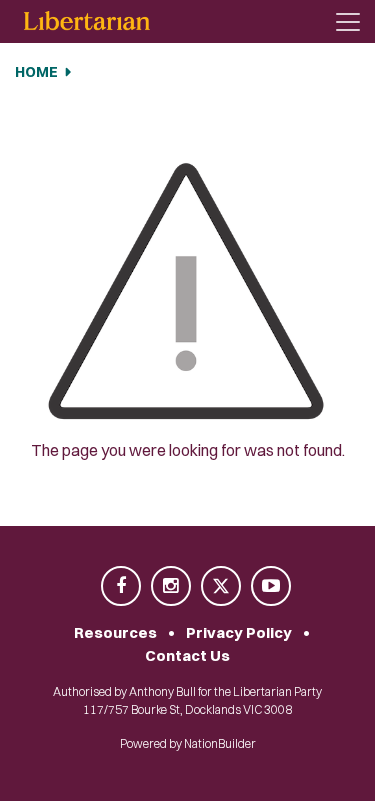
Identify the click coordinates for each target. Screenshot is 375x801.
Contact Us (187, 655)
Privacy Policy (239, 632)
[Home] (87, 21)
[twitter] (222, 587)
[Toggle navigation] (348, 22)
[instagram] (172, 587)
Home (36, 72)
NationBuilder (220, 743)
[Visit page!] (122, 587)
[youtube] (271, 587)
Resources (115, 632)
